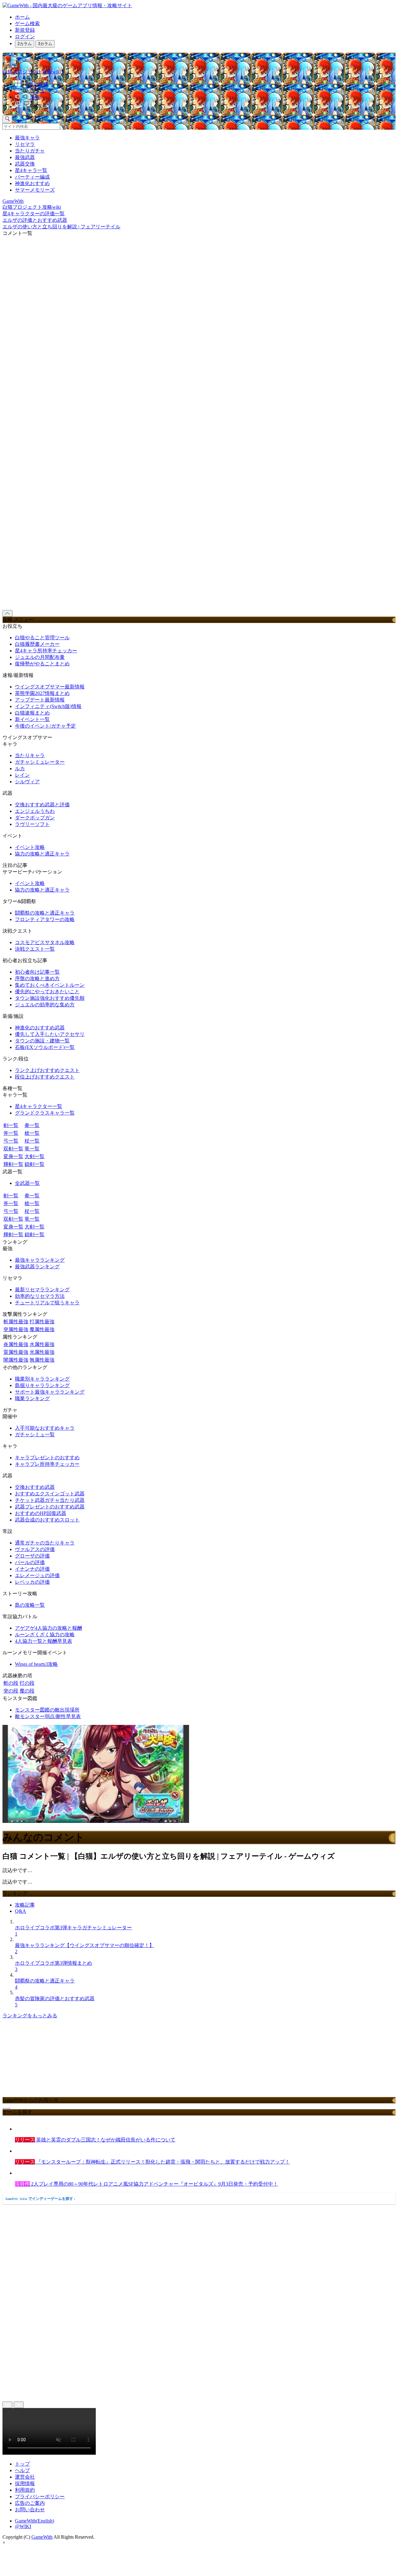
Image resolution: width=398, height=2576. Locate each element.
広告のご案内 (30, 2503)
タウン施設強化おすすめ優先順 (50, 998)
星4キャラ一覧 (31, 170)
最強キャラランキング (40, 1260)
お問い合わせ (30, 2510)
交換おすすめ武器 (35, 1487)
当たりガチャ (30, 151)
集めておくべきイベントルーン (50, 985)
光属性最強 (42, 1352)
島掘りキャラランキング (42, 1385)
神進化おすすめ (32, 183)
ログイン (25, 37)
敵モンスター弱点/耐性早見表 (48, 1716)
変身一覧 (13, 1156)
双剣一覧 (13, 1149)
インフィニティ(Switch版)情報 (48, 706)
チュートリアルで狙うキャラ (47, 1303)
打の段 (27, 1683)
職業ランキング (32, 1398)
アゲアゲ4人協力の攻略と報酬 (49, 1628)
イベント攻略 (30, 847)
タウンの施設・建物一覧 (42, 1041)
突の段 (11, 1691)
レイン (22, 775)
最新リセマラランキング (42, 1290)
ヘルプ (22, 2470)
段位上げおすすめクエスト (45, 1077)
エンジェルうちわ (35, 811)
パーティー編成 (32, 177)
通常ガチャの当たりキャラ (45, 1543)
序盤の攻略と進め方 (37, 978)
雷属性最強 (16, 1352)
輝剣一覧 (13, 1164)
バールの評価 (30, 1562)
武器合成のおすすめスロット (47, 1520)
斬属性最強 (16, 1322)
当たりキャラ (30, 755)
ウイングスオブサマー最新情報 (50, 687)
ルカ (20, 769)
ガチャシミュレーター (40, 762)
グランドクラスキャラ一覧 (45, 1113)
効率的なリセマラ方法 (40, 1296)
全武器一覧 (27, 1183)
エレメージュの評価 (37, 1575)
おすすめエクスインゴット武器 (50, 1494)
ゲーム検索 (27, 23)
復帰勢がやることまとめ (42, 664)
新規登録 (25, 30)
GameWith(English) (35, 2521)
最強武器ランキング (37, 1267)
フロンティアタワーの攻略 (45, 919)
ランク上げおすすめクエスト (47, 1070)
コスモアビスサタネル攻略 (45, 942)
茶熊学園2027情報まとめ (42, 693)
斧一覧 (11, 1133)
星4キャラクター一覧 (39, 1106)
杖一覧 (32, 1141)
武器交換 (25, 164)
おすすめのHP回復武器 (41, 1513)
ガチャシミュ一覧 (35, 1435)
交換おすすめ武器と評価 (42, 805)
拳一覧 (32, 1125)
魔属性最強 (42, 1329)
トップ (22, 2464)
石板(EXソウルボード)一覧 (45, 1047)
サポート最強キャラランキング (50, 1392)
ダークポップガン (35, 818)
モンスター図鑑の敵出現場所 (47, 1710)
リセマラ (25, 144)
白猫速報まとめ (32, 713)
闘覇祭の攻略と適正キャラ (45, 913)
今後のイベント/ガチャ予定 (45, 726)
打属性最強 (42, 1322)
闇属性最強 (16, 1360)
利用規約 (25, 2490)
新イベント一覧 (32, 719)
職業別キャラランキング (42, 1379)
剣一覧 (11, 1125)
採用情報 (25, 2483)
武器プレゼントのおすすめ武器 (50, 1507)
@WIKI (23, 2526)
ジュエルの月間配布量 (40, 657)
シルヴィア (27, 782)
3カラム (45, 44)
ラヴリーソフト (32, 824)
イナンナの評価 (32, 1569)
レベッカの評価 (32, 1582)
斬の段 (11, 1683)
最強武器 (25, 157)
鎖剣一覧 (35, 1164)
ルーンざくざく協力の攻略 (45, 1635)
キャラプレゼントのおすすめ (47, 1458)
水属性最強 (42, 1344)
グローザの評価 (32, 1556)
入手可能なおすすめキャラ (45, 1428)
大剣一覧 (35, 1156)
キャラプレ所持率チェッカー (47, 1464)
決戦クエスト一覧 (35, 949)
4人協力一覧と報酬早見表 (44, 1641)
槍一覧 (32, 1133)
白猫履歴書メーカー (37, 644)
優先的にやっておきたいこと (47, 992)
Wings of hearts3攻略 (36, 1664)
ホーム (22, 17)
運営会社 (25, 2477)
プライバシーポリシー (40, 2497)
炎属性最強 (16, 1344)
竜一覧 (32, 1149)
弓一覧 (11, 1141)
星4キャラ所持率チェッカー (46, 651)
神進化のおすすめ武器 (40, 1028)
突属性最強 (16, 1329)
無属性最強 (42, 1360)
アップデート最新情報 (40, 700)
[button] (205, 105)
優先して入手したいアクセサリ (50, 1034)
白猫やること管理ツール (42, 638)
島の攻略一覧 (30, 1605)
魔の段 (27, 1691)
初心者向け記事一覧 (37, 972)
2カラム (25, 44)
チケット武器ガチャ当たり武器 (50, 1500)
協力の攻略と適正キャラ (42, 854)
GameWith (42, 2537)
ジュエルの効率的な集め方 (45, 1005)
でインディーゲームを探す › (40, 2199)
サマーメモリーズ (35, 190)
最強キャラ (27, 138)
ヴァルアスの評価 (35, 1549)
